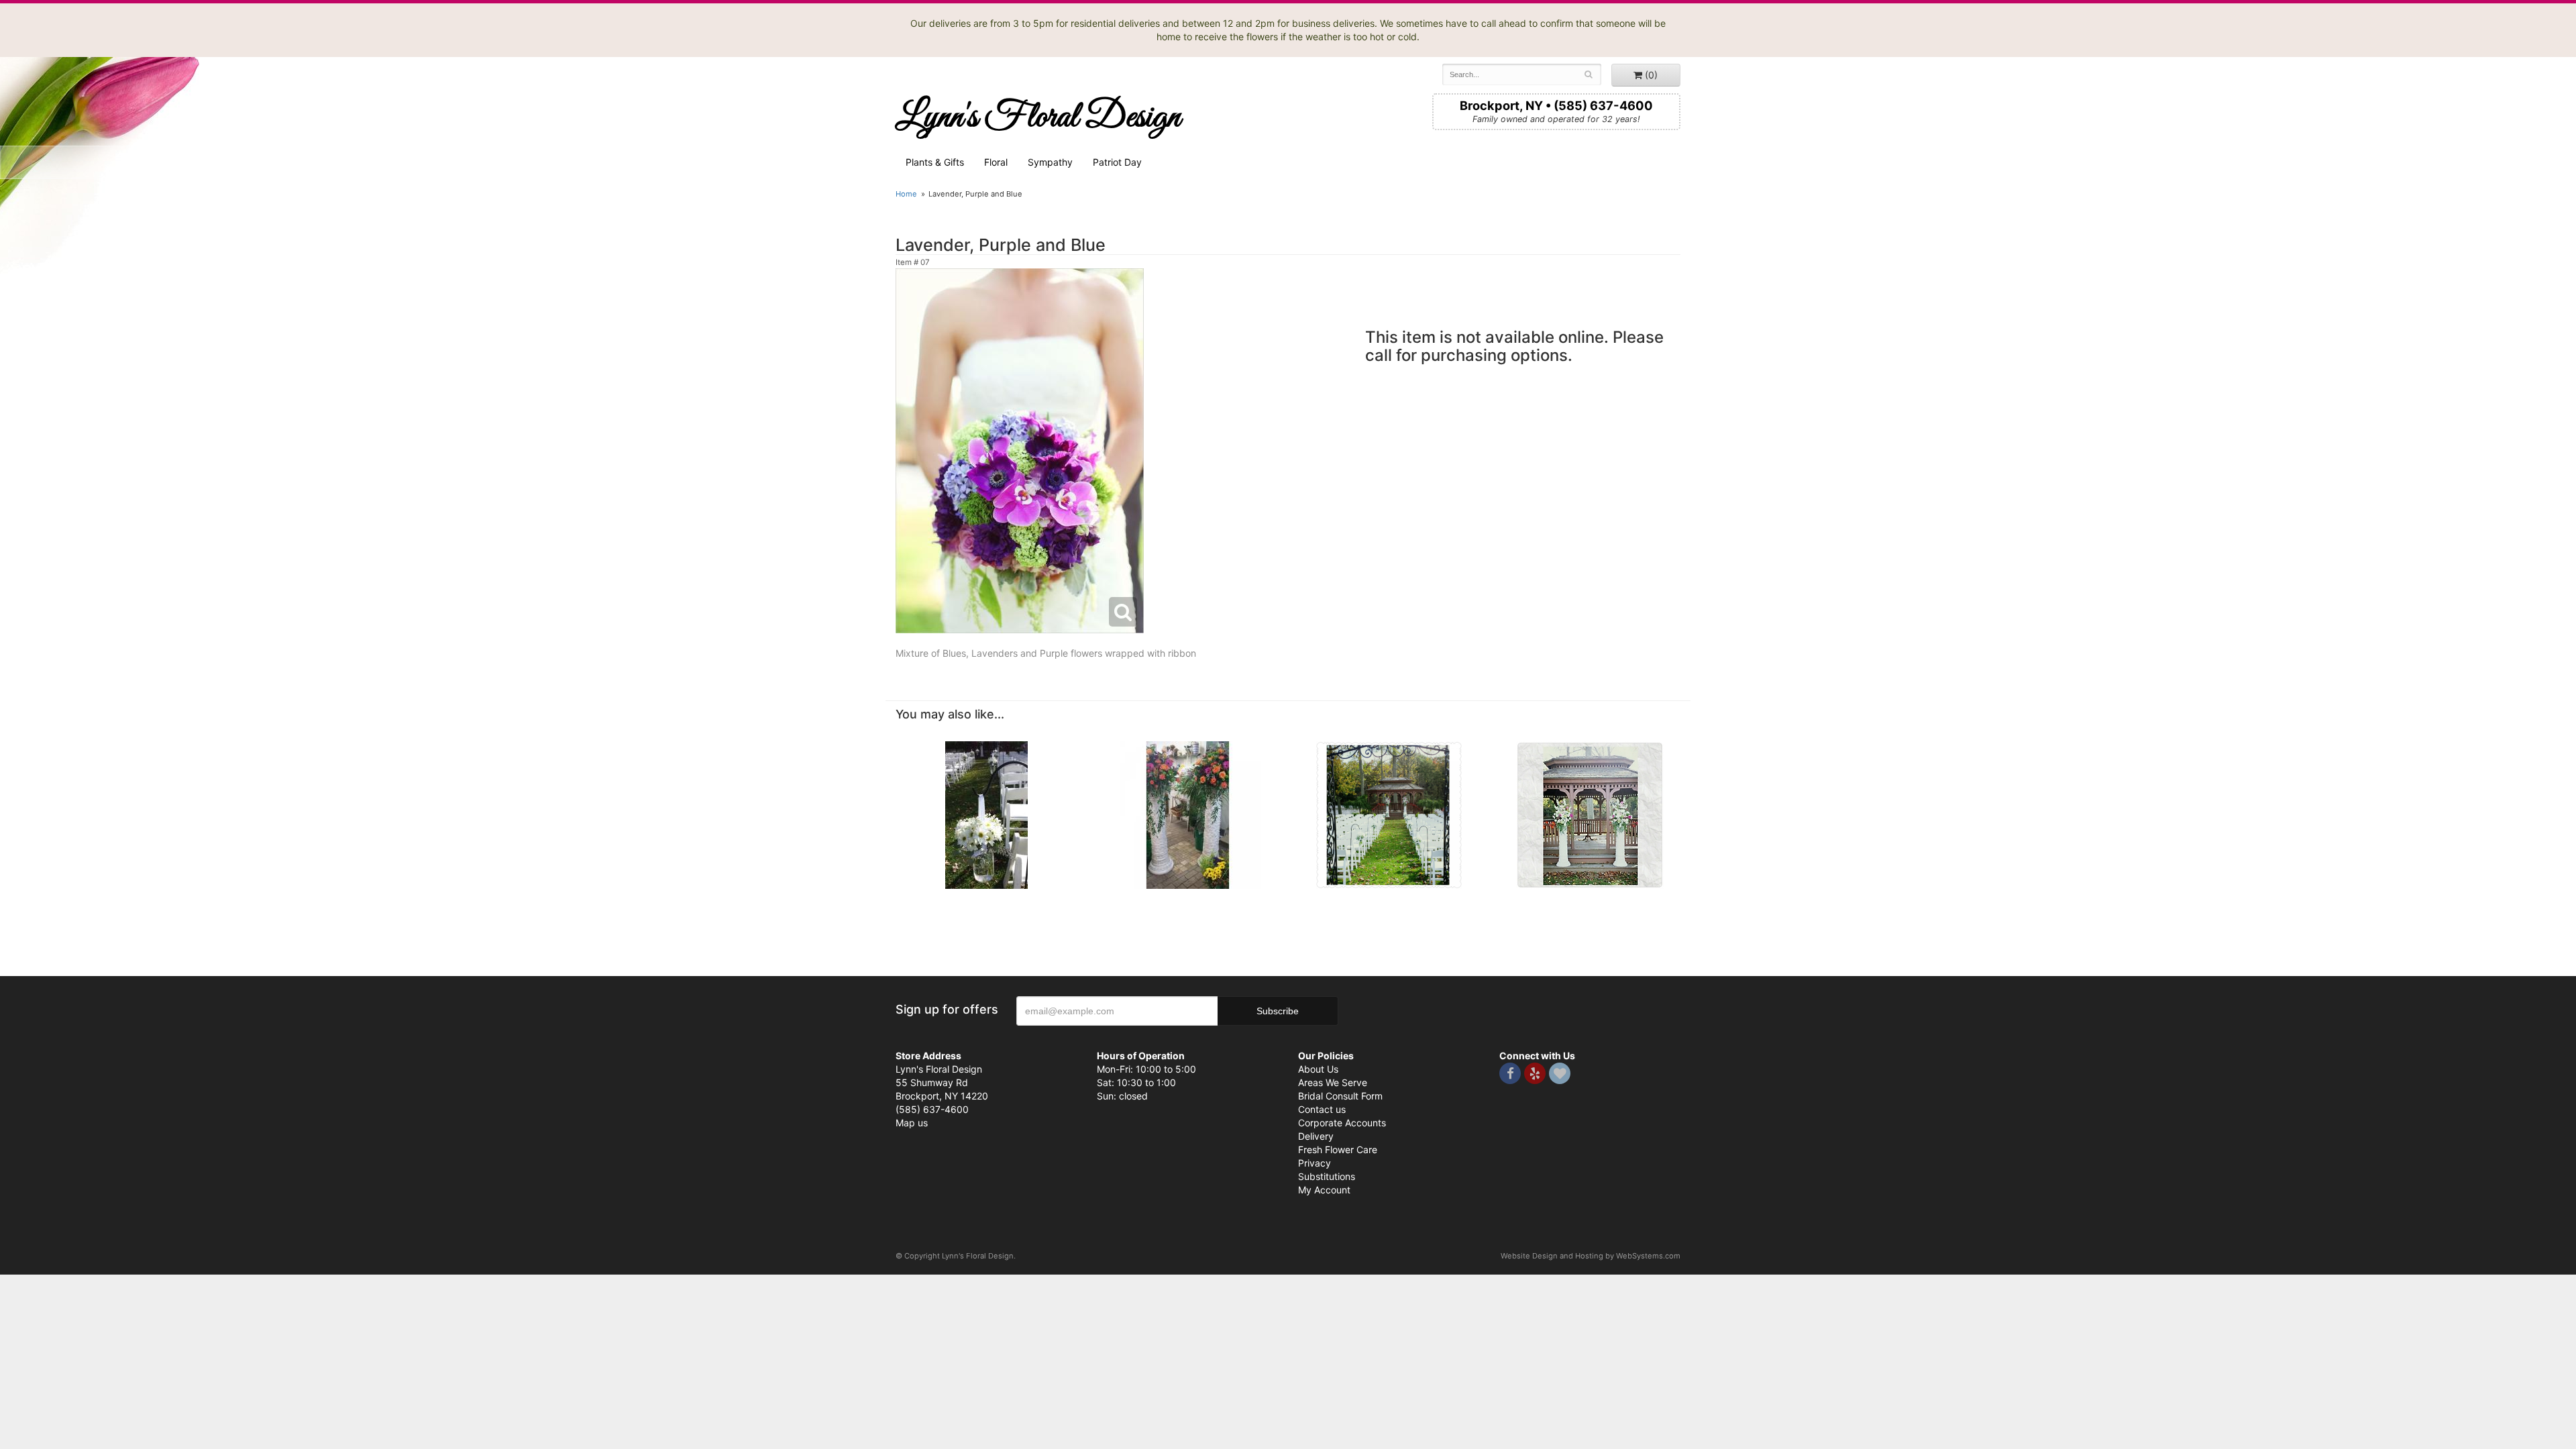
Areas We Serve (1333, 1082)
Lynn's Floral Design (1038, 117)
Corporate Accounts (1342, 1123)
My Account (1324, 1190)
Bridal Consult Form (1340, 1096)
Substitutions (1327, 1176)
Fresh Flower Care (1338, 1149)
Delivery (1316, 1136)
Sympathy (1050, 162)
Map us (912, 1123)
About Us (1318, 1069)
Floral (996, 162)
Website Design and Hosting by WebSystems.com (1591, 1256)
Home (906, 194)
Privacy (1314, 1163)
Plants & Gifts (935, 162)
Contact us (1322, 1109)
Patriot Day (1117, 162)
